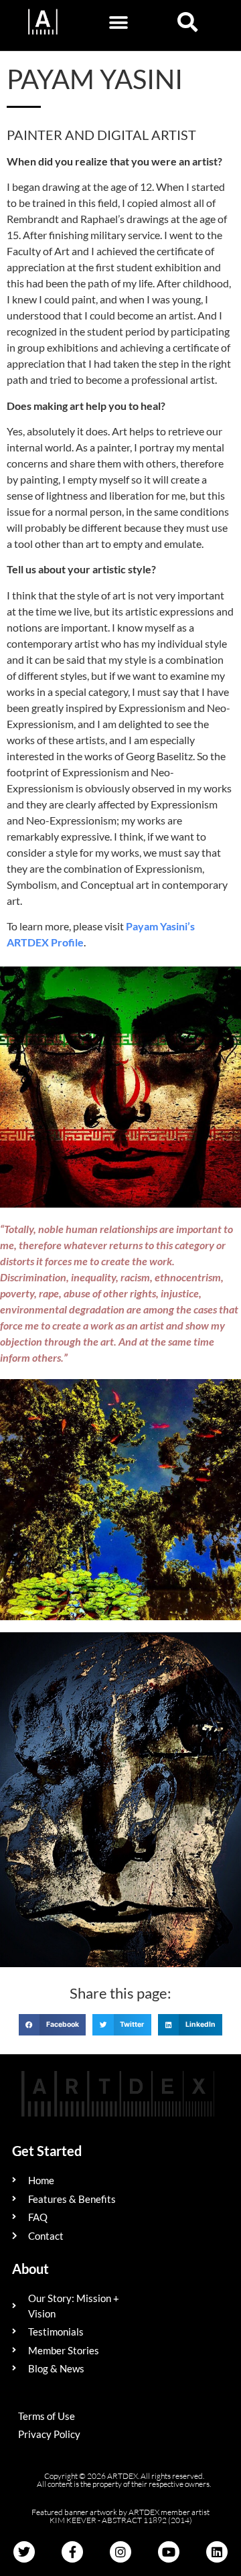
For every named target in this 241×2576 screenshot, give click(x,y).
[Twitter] (24, 2552)
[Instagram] (120, 2552)
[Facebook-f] (72, 2552)
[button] (118, 22)
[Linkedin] (217, 2552)
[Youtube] (169, 2552)
